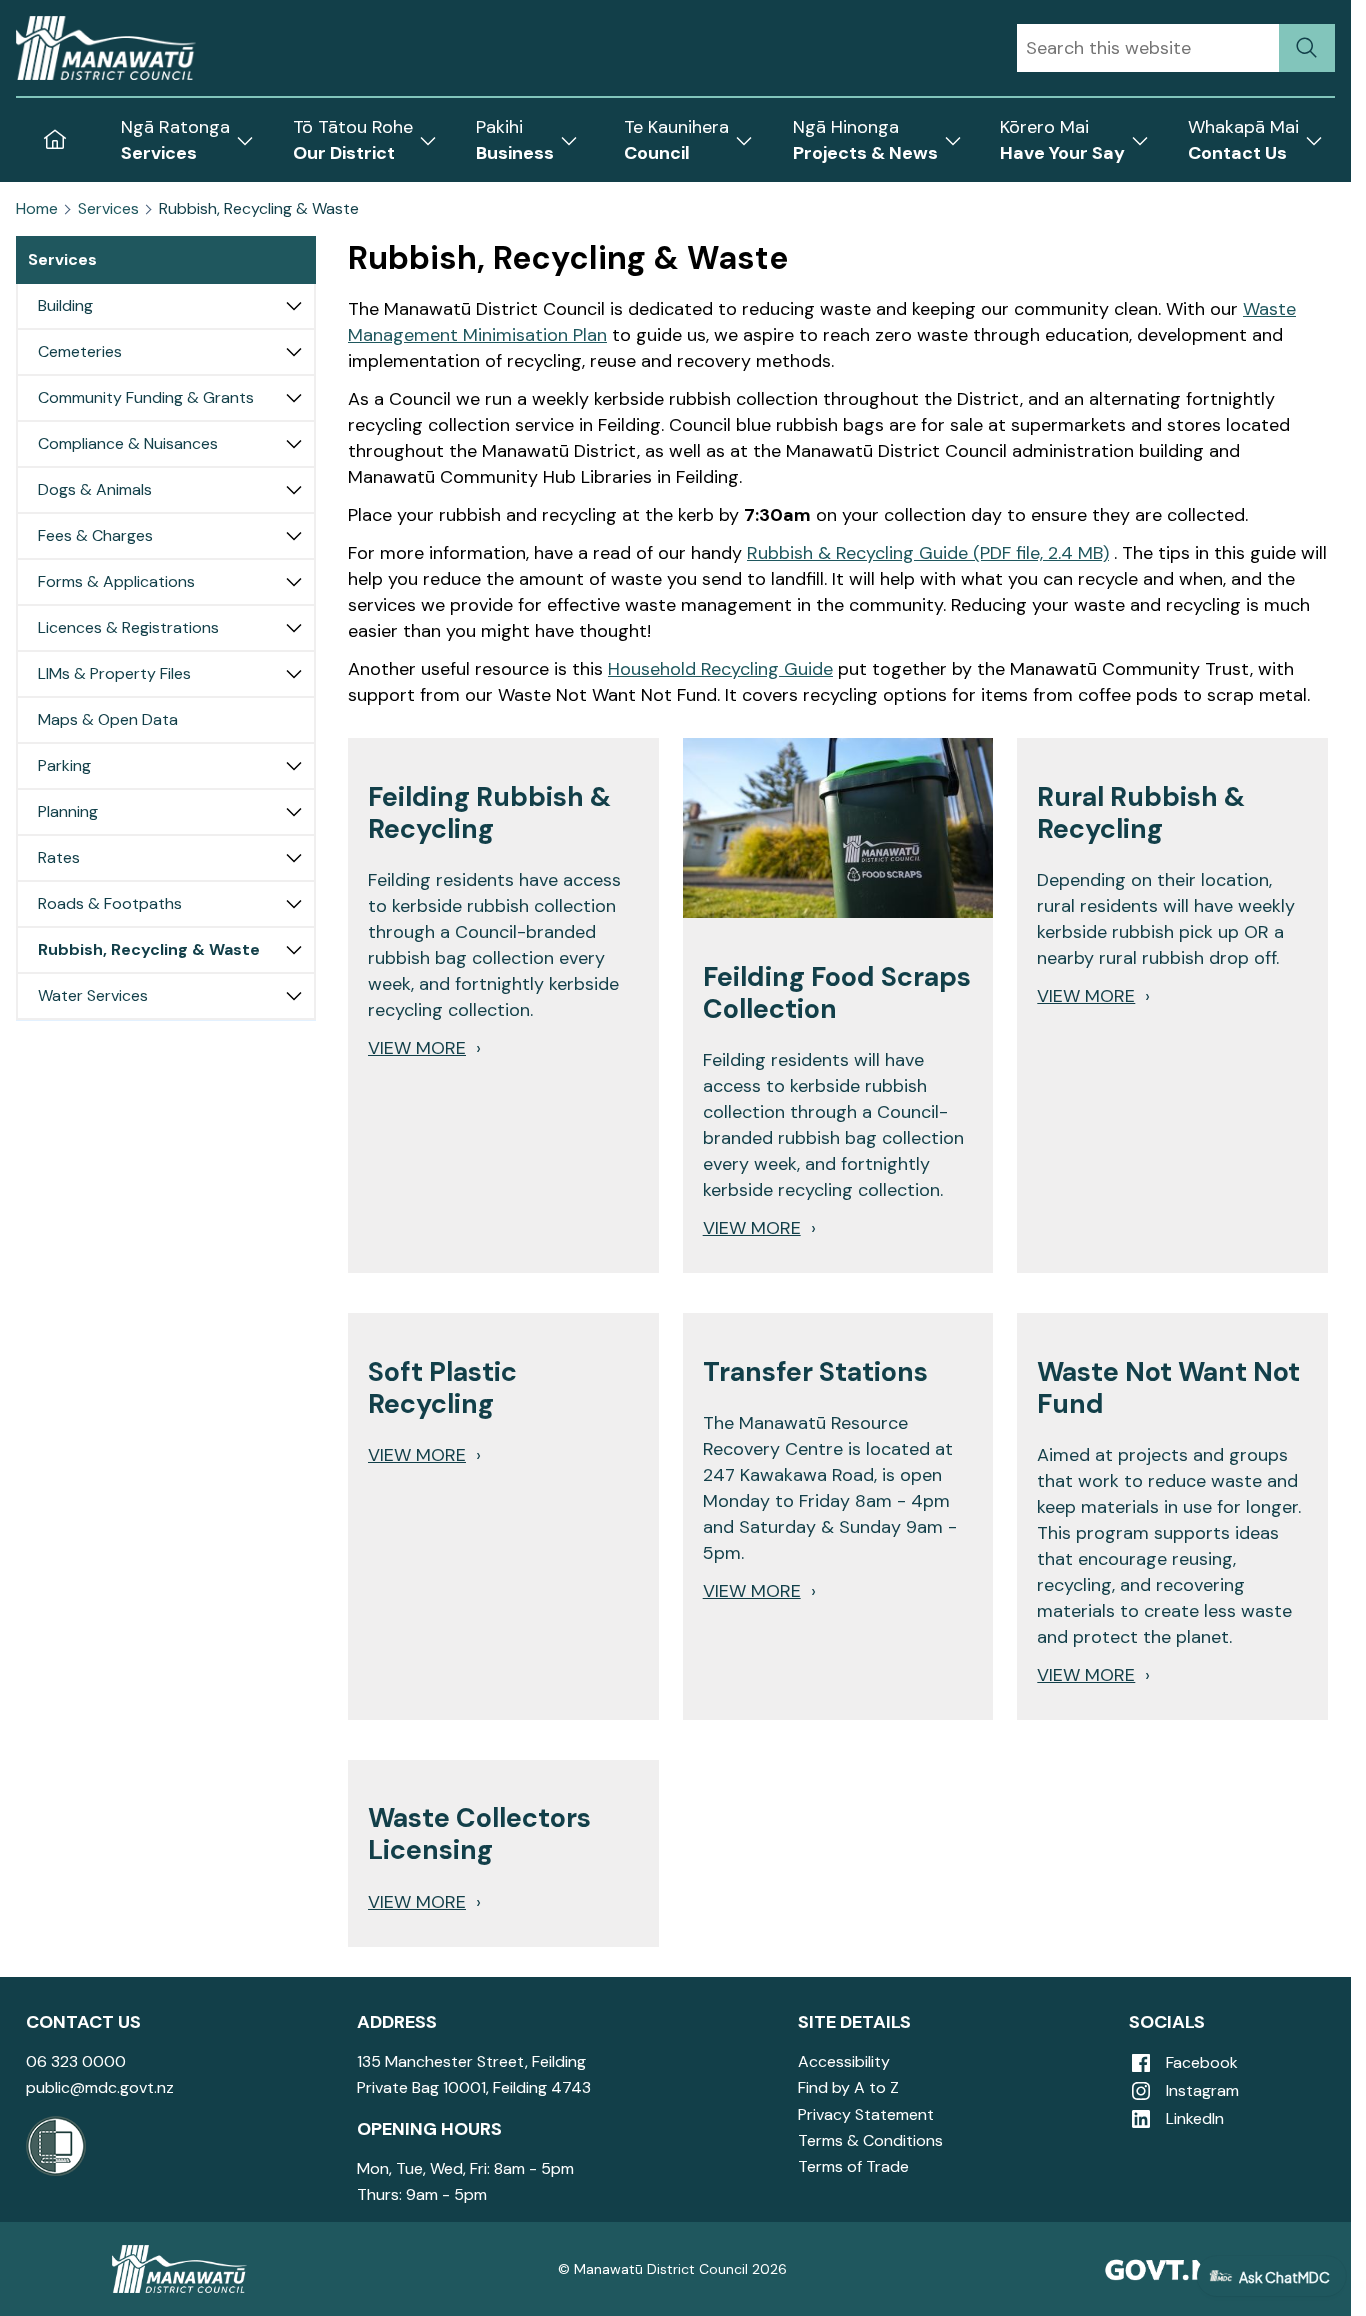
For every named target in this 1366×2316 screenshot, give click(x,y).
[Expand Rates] (294, 858)
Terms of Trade (853, 2166)
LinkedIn (1193, 2118)
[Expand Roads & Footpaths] (294, 904)
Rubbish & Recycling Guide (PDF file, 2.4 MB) (928, 553)
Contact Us (83, 2022)
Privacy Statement (866, 2114)
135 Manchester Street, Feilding (471, 2061)
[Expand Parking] (294, 766)
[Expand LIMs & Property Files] (294, 674)
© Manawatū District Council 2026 (672, 2269)
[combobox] (1148, 48)
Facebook (1200, 2062)
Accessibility (844, 2061)
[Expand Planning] (294, 812)
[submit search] (1307, 48)
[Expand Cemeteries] (294, 352)
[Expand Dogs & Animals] (294, 490)
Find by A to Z (848, 2087)
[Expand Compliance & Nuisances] (294, 444)
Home (37, 209)
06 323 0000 (76, 2061)
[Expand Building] (294, 306)
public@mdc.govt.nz (100, 2087)
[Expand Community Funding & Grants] (294, 398)
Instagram (1200, 2090)
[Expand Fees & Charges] (294, 536)
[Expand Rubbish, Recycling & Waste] (294, 950)
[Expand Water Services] (294, 996)
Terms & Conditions (870, 2140)
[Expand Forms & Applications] (294, 582)
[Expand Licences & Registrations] (294, 628)
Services (108, 209)
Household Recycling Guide (720, 669)
